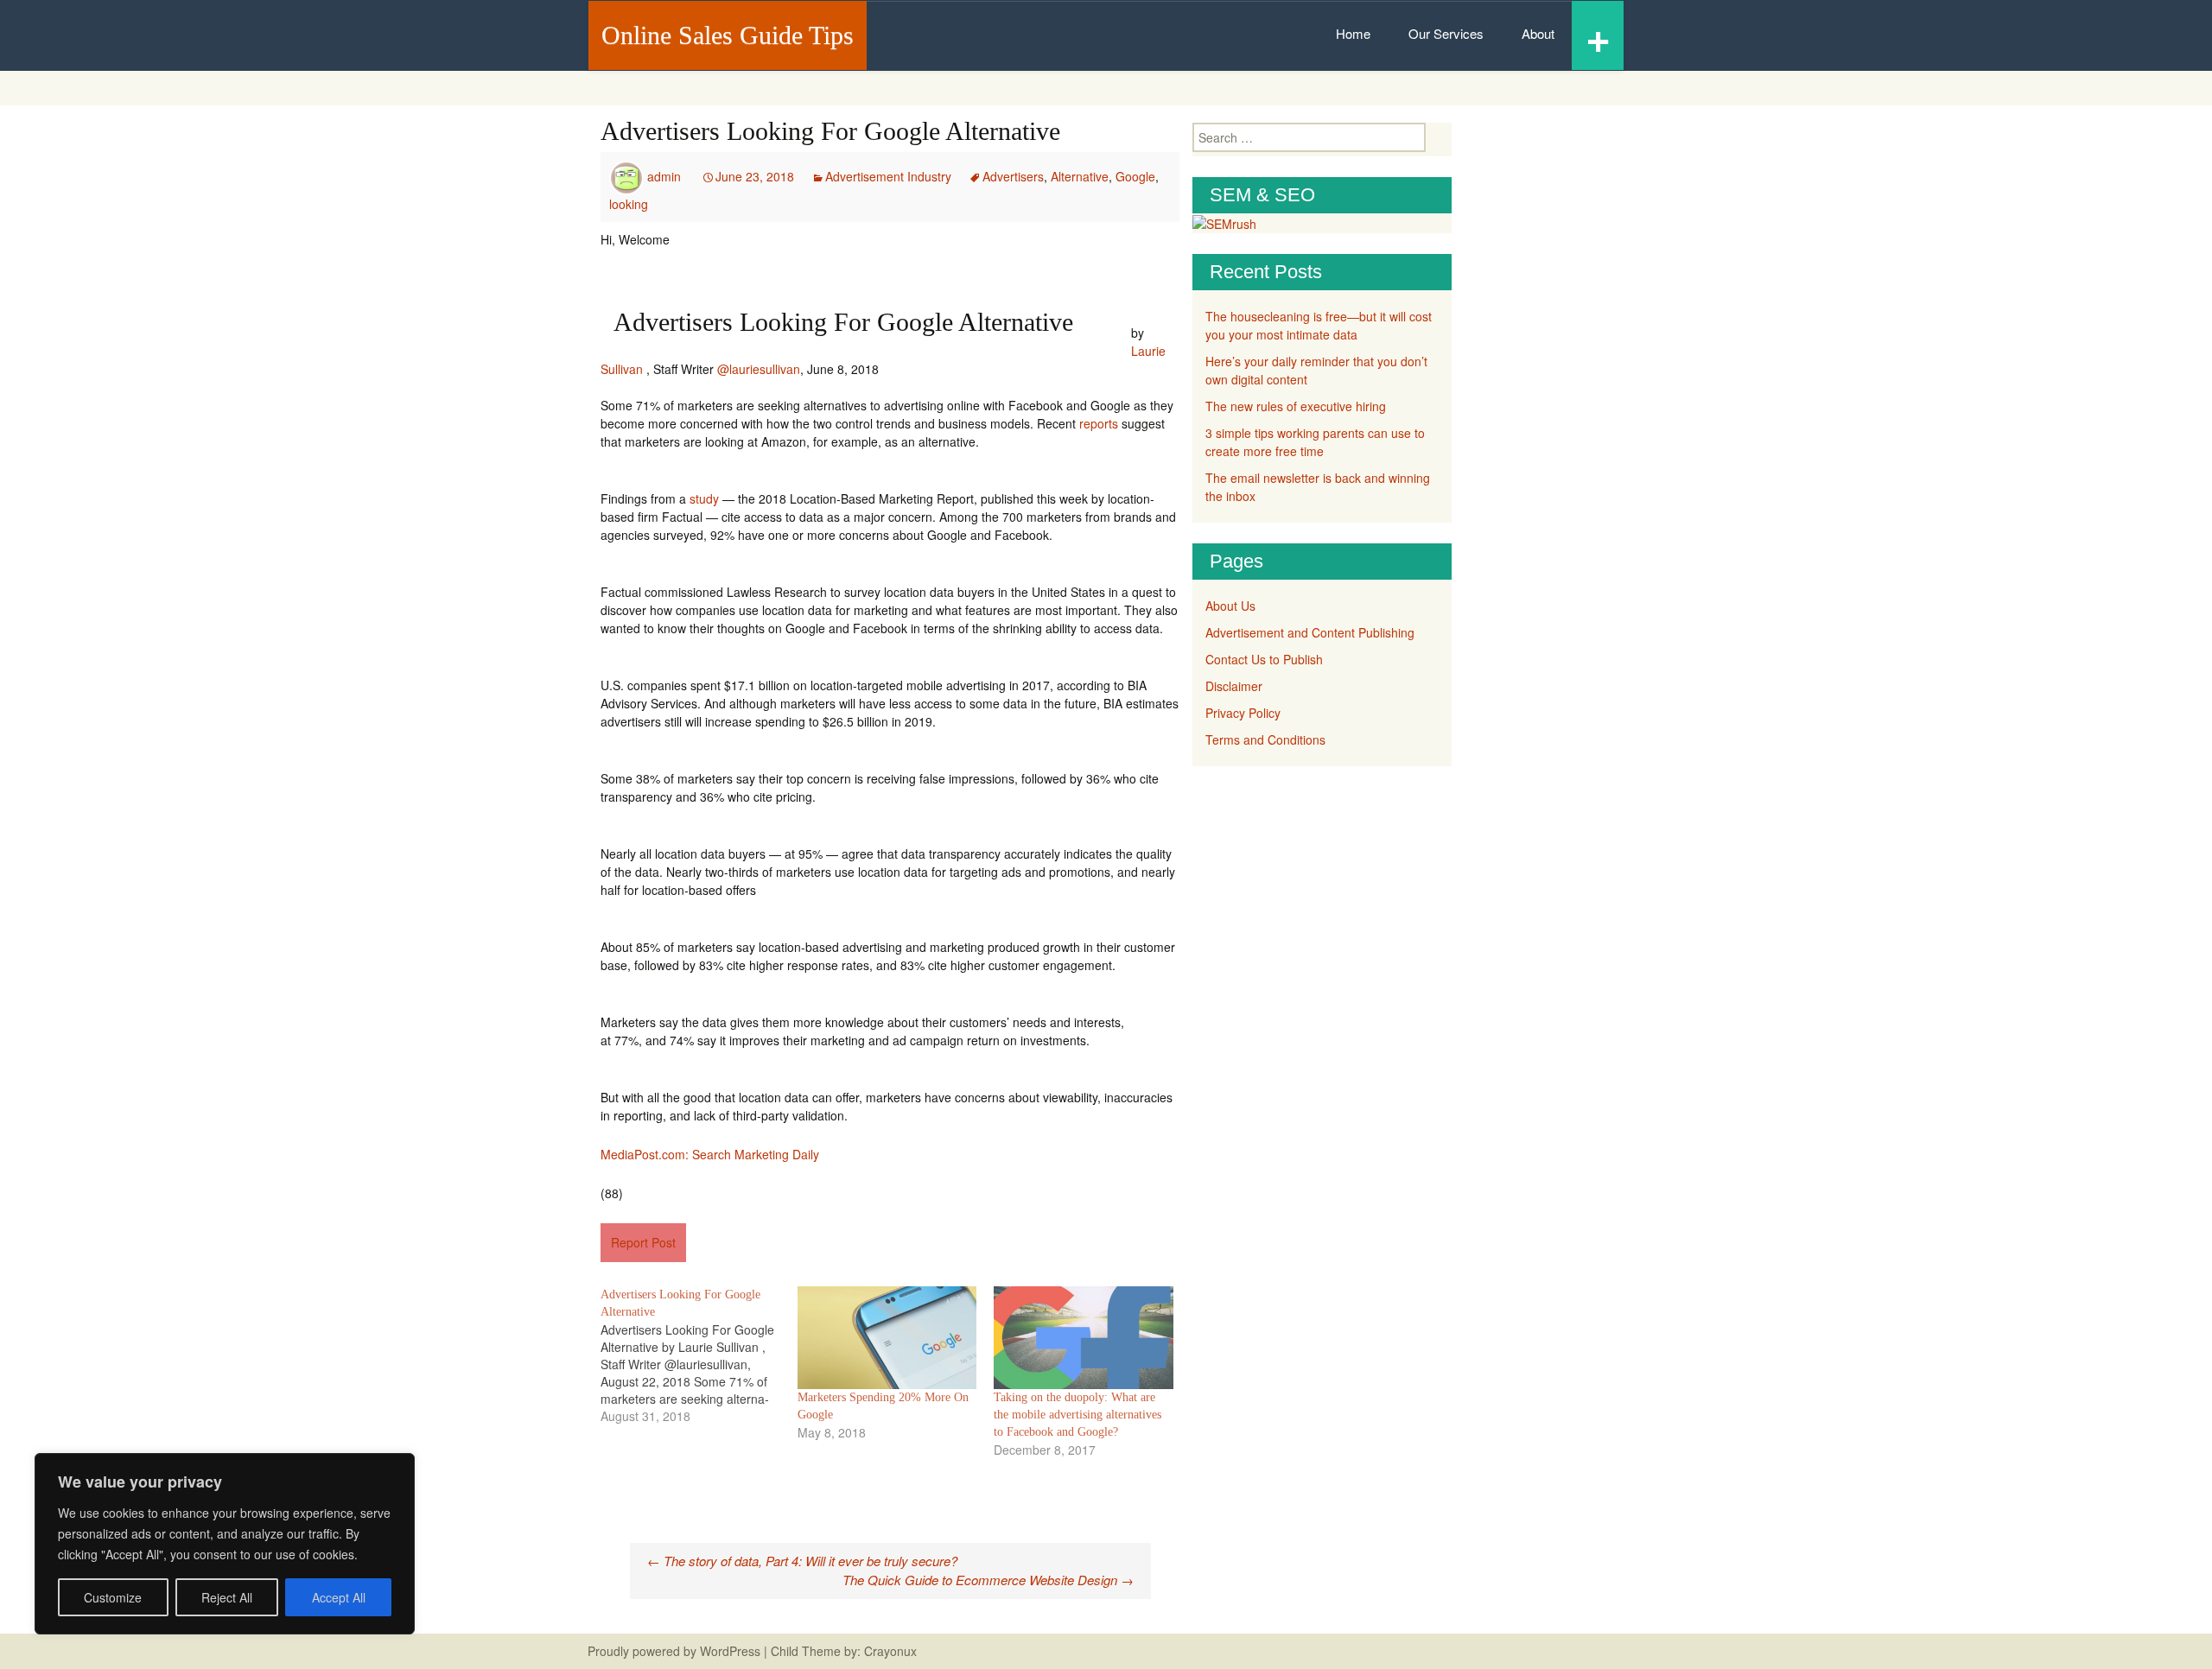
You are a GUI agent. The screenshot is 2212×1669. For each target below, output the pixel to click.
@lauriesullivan (759, 369)
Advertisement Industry (888, 176)
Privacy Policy (1243, 713)
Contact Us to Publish (1264, 659)
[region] (225, 1544)
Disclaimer (1234, 686)
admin (664, 176)
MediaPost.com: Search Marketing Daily (710, 1154)
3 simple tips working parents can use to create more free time (1315, 442)
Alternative (1080, 176)
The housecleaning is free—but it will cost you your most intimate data (1319, 325)
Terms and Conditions (1265, 739)
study (704, 498)
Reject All (227, 1597)
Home (1353, 33)
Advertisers (1013, 176)
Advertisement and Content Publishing (1310, 632)
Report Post (643, 1242)
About (1538, 33)
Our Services (1446, 33)
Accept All (339, 1597)
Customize (113, 1597)
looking (629, 204)
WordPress (730, 1651)
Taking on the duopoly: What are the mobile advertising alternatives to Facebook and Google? (1077, 1415)
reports (1099, 423)
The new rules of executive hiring (1296, 406)
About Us (1230, 606)
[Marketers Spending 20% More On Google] (887, 1338)
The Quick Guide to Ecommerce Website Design (988, 1580)
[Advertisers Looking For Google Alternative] (699, 1355)
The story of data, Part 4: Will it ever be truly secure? (802, 1561)
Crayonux (889, 1651)
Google (1135, 176)
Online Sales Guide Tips (728, 35)
